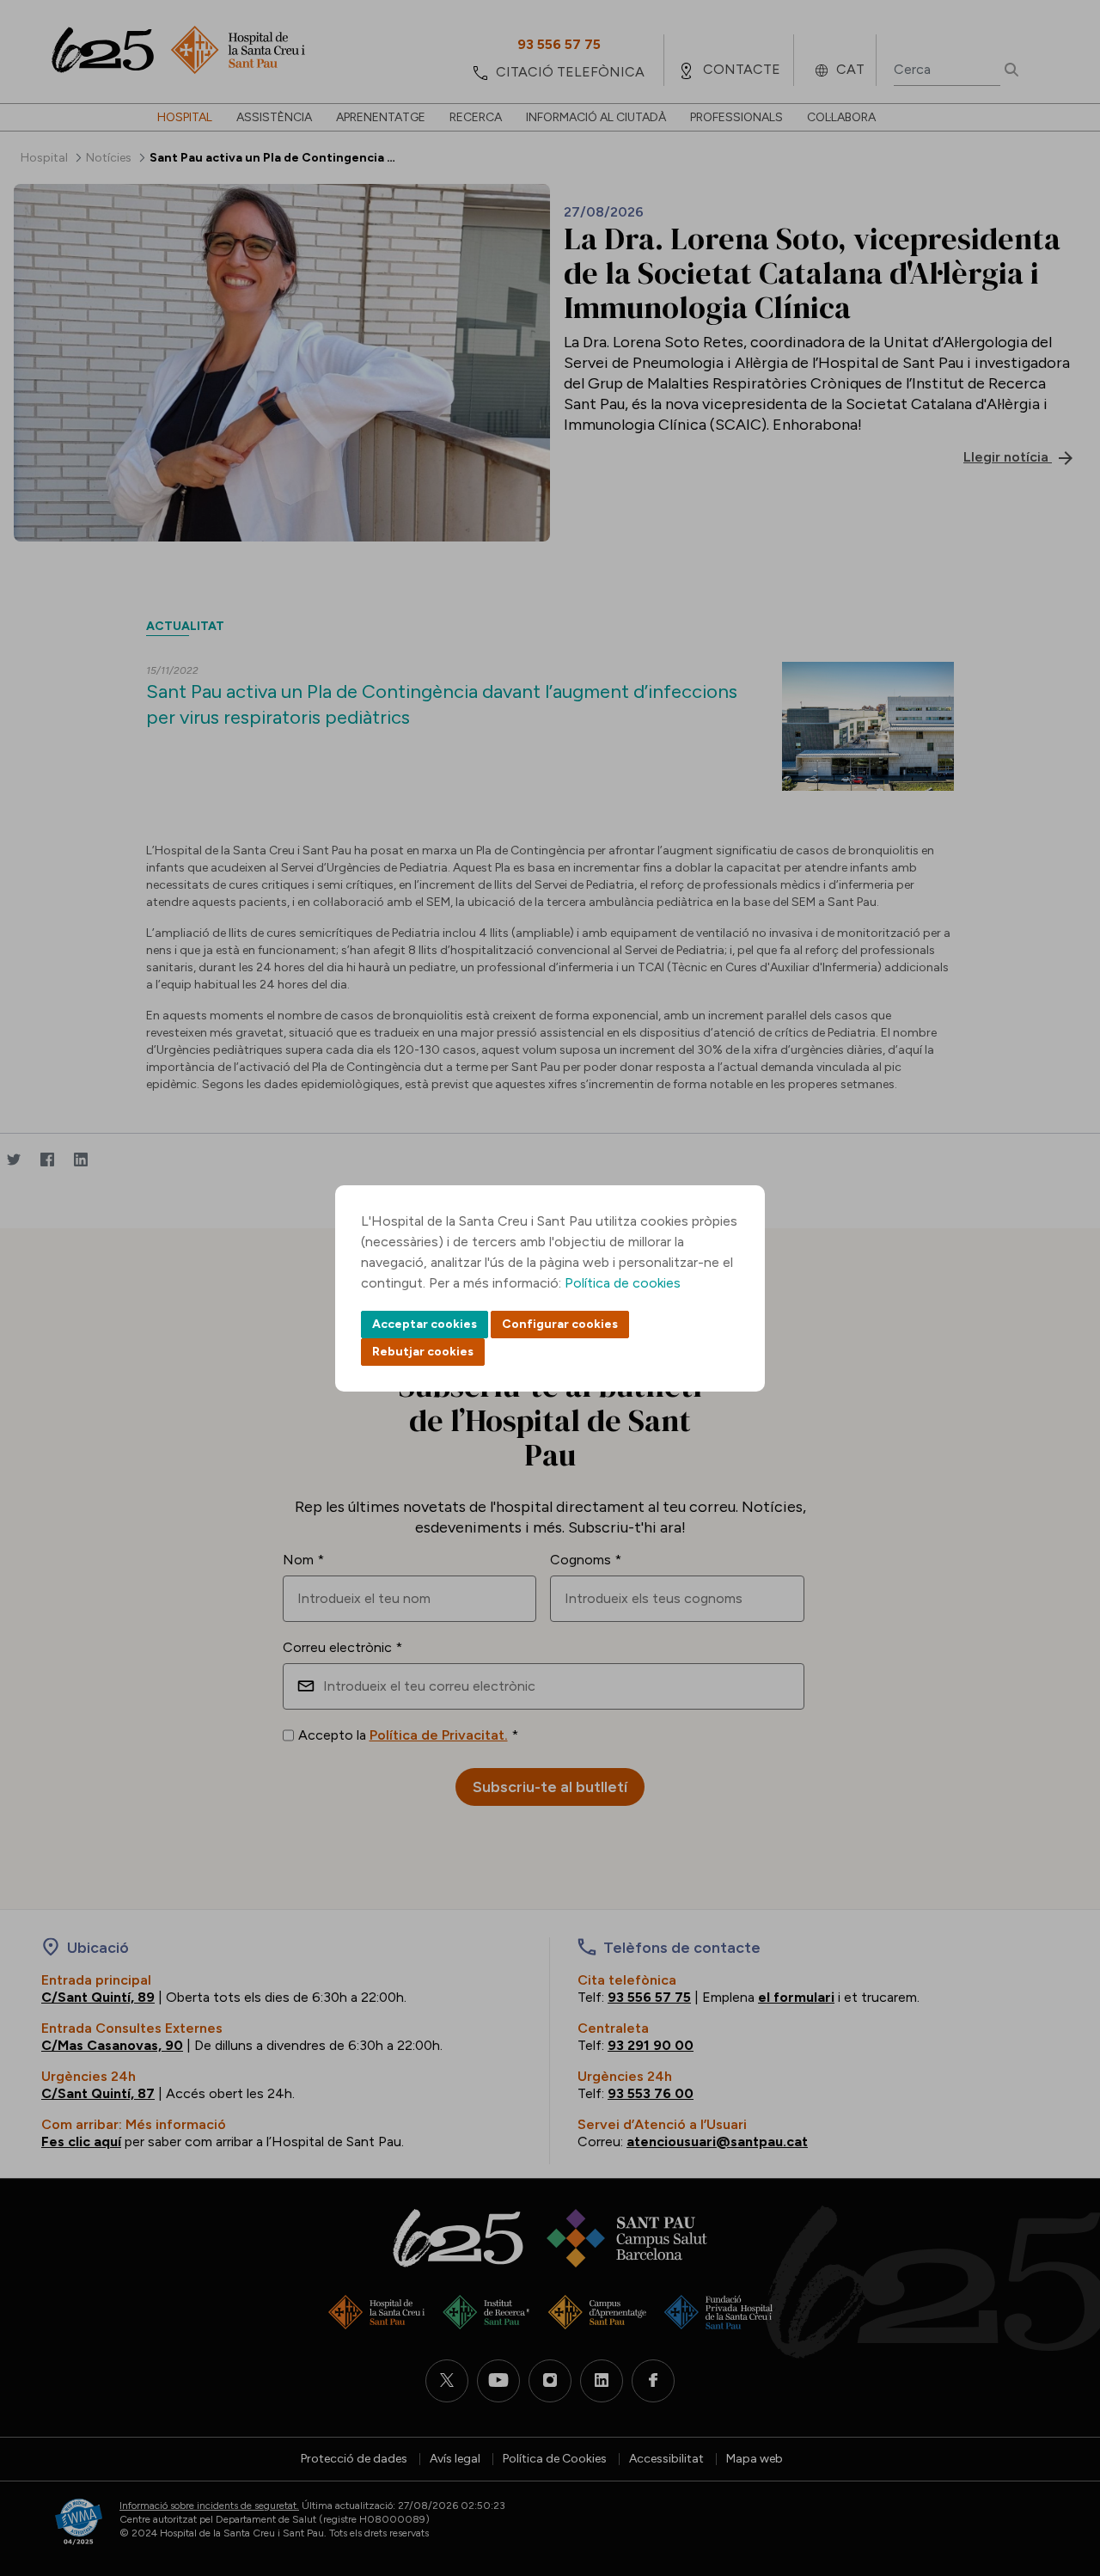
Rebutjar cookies (423, 1352)
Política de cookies (623, 1283)
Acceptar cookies (425, 1324)
